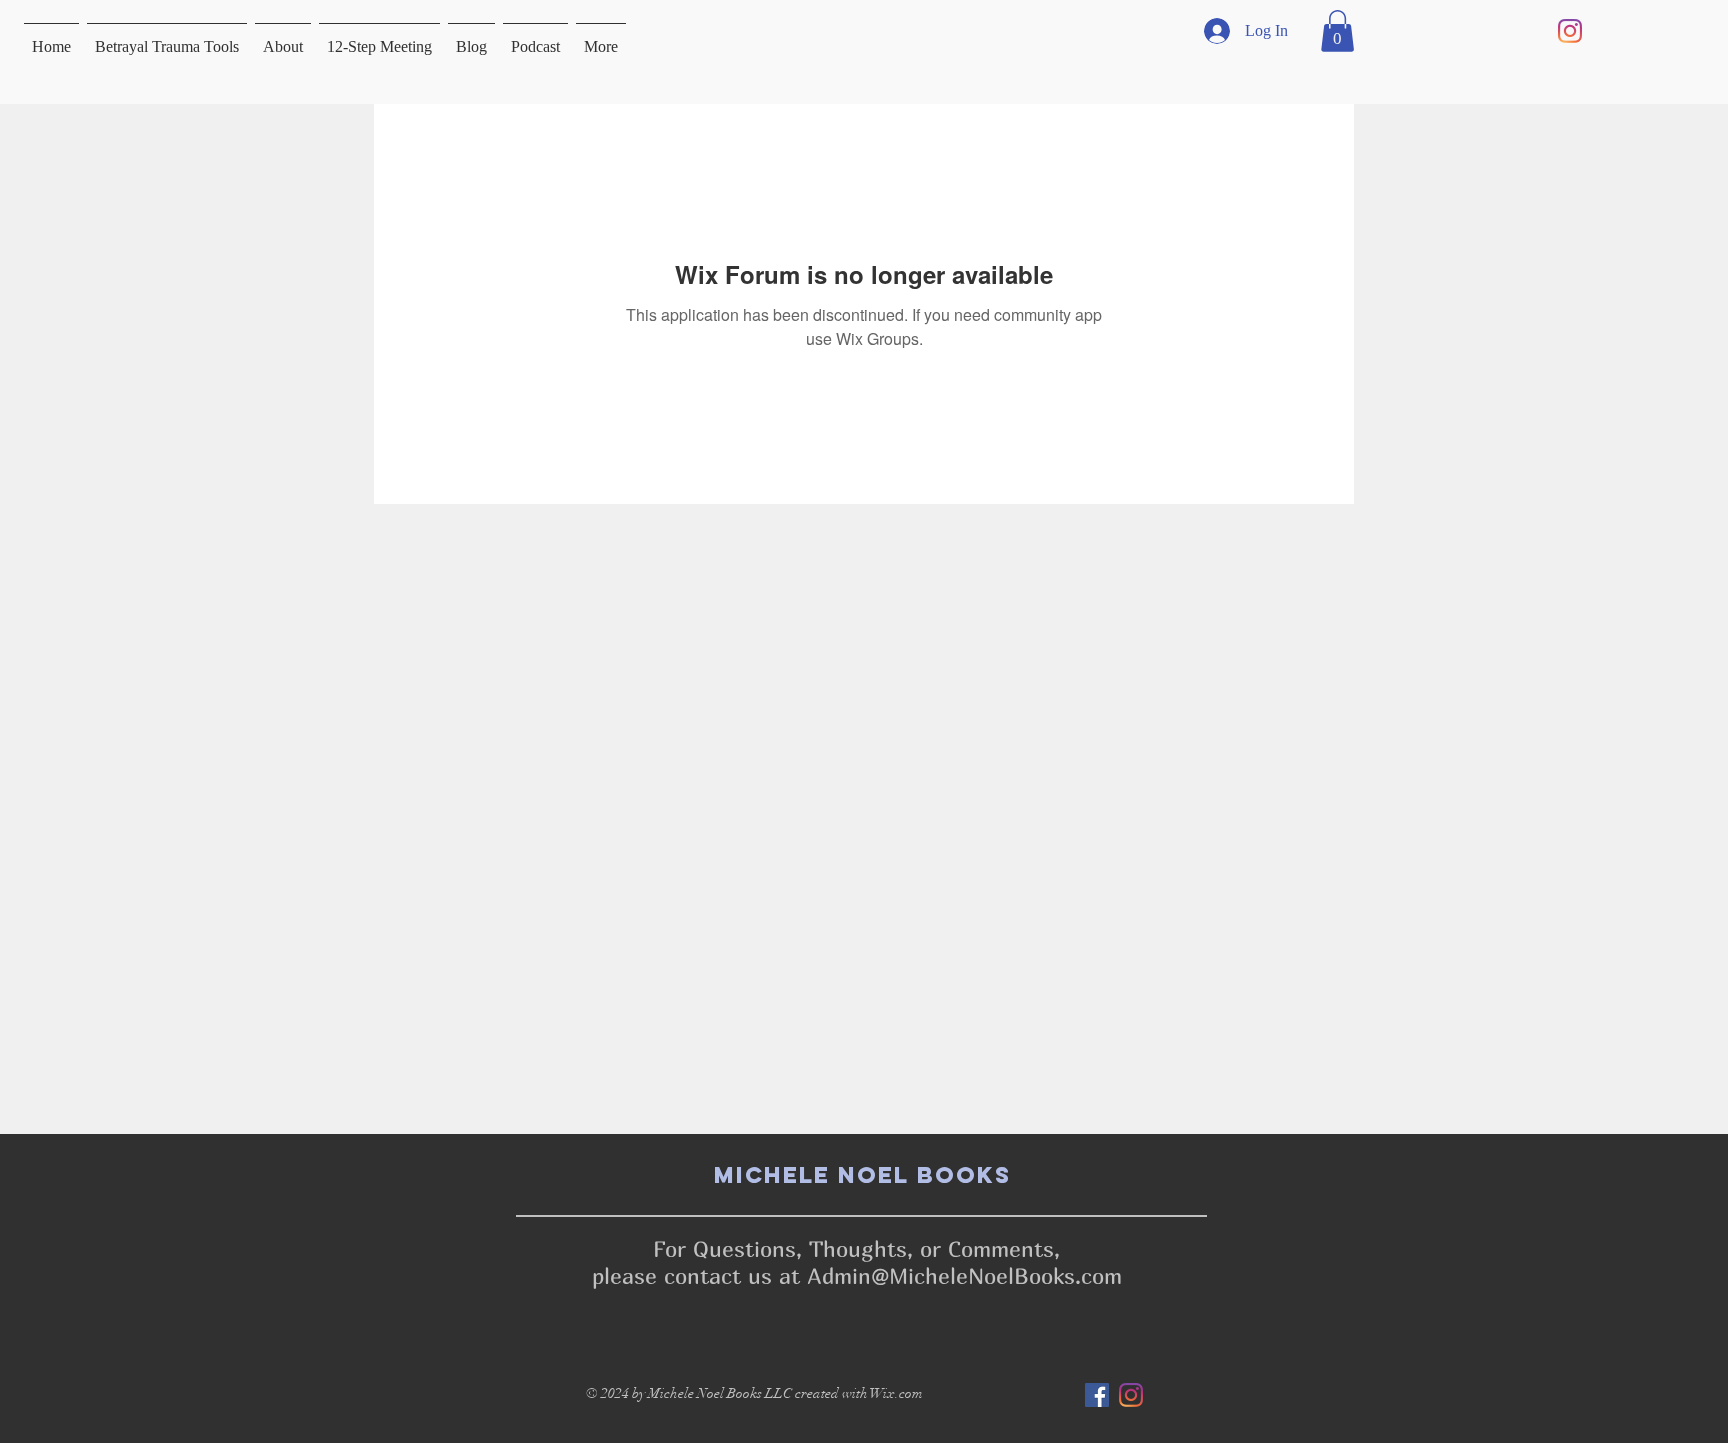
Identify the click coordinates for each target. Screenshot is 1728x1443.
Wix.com (896, 1393)
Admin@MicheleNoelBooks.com (964, 1276)
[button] (1337, 31)
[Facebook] (1097, 1395)
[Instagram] (1570, 31)
